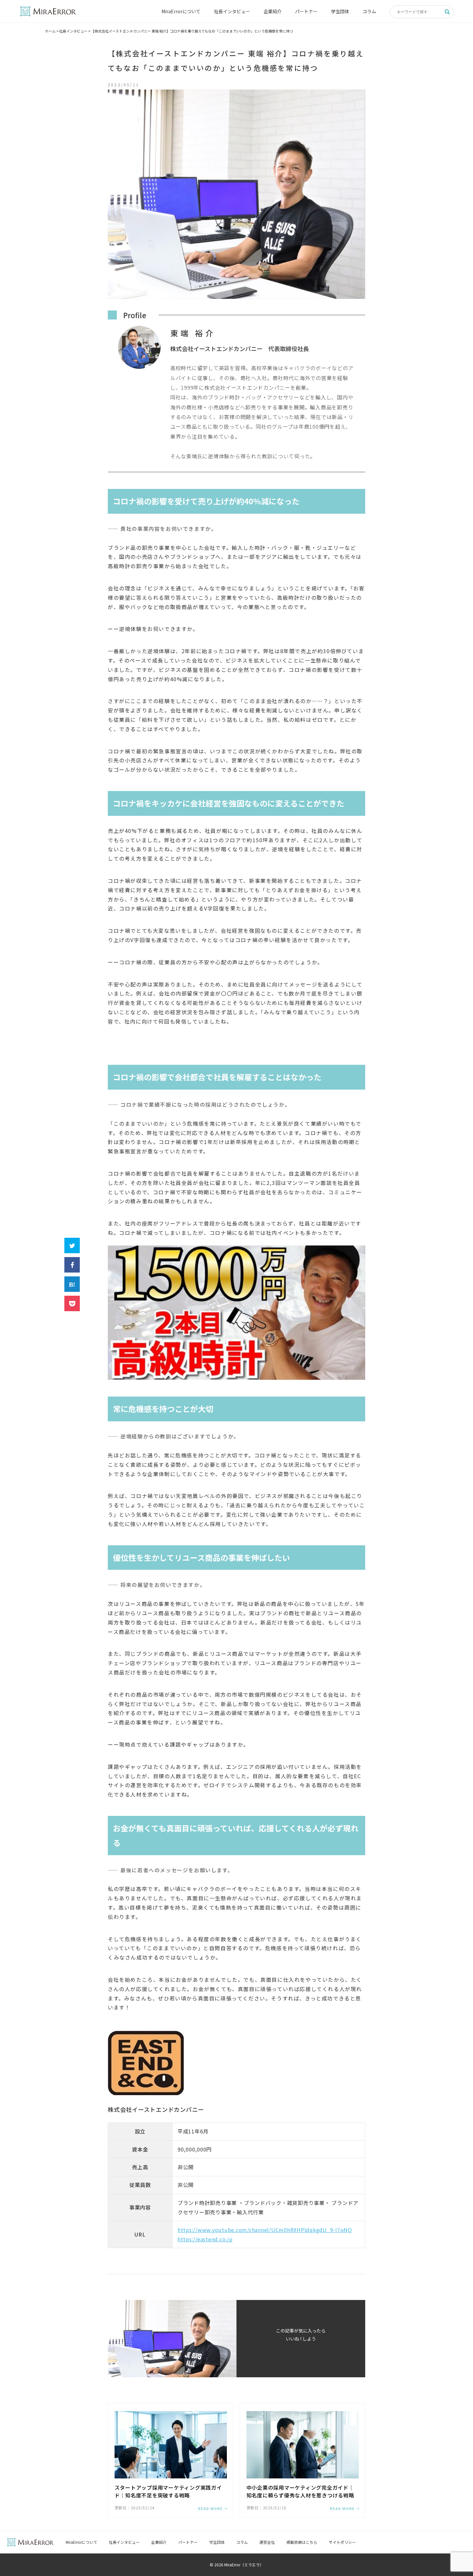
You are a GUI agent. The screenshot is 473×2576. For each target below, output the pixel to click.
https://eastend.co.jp (205, 2239)
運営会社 (267, 2542)
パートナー (306, 11)
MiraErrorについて (181, 11)
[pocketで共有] (72, 1303)
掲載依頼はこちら (302, 2542)
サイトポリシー (342, 2542)
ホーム (50, 31)
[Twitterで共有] (72, 1245)
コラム (369, 11)
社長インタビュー (232, 11)
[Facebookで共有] (72, 1265)
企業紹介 (273, 11)
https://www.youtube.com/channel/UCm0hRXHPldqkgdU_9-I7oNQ (265, 2230)
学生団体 (340, 11)
